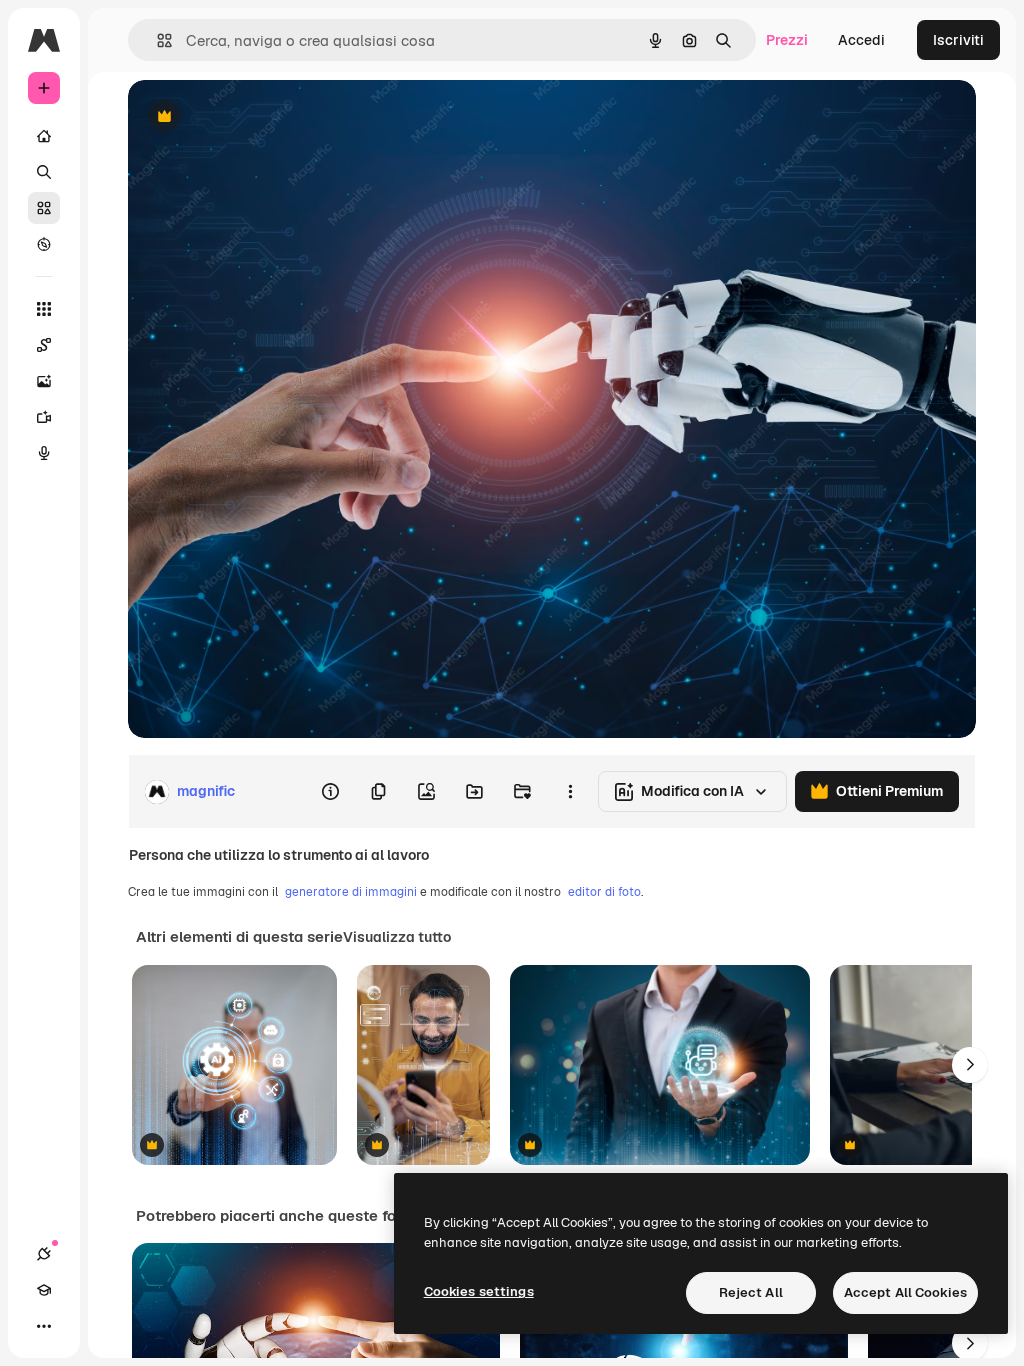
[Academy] (44, 1290)
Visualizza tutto (397, 937)
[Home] (44, 136)
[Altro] (44, 1326)
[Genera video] (44, 417)
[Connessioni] (44, 1254)
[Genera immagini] (44, 381)
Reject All (751, 1292)
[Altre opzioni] (570, 792)
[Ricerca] (44, 172)
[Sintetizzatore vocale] (44, 453)
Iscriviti (958, 40)
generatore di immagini (351, 892)
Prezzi (787, 40)
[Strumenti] (44, 309)
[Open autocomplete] (156, 40)
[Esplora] (44, 244)
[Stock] (44, 208)
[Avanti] (970, 1065)
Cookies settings (479, 1291)
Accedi (861, 40)
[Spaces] (44, 345)
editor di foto (604, 892)
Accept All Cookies (905, 1292)
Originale (260, 117)
